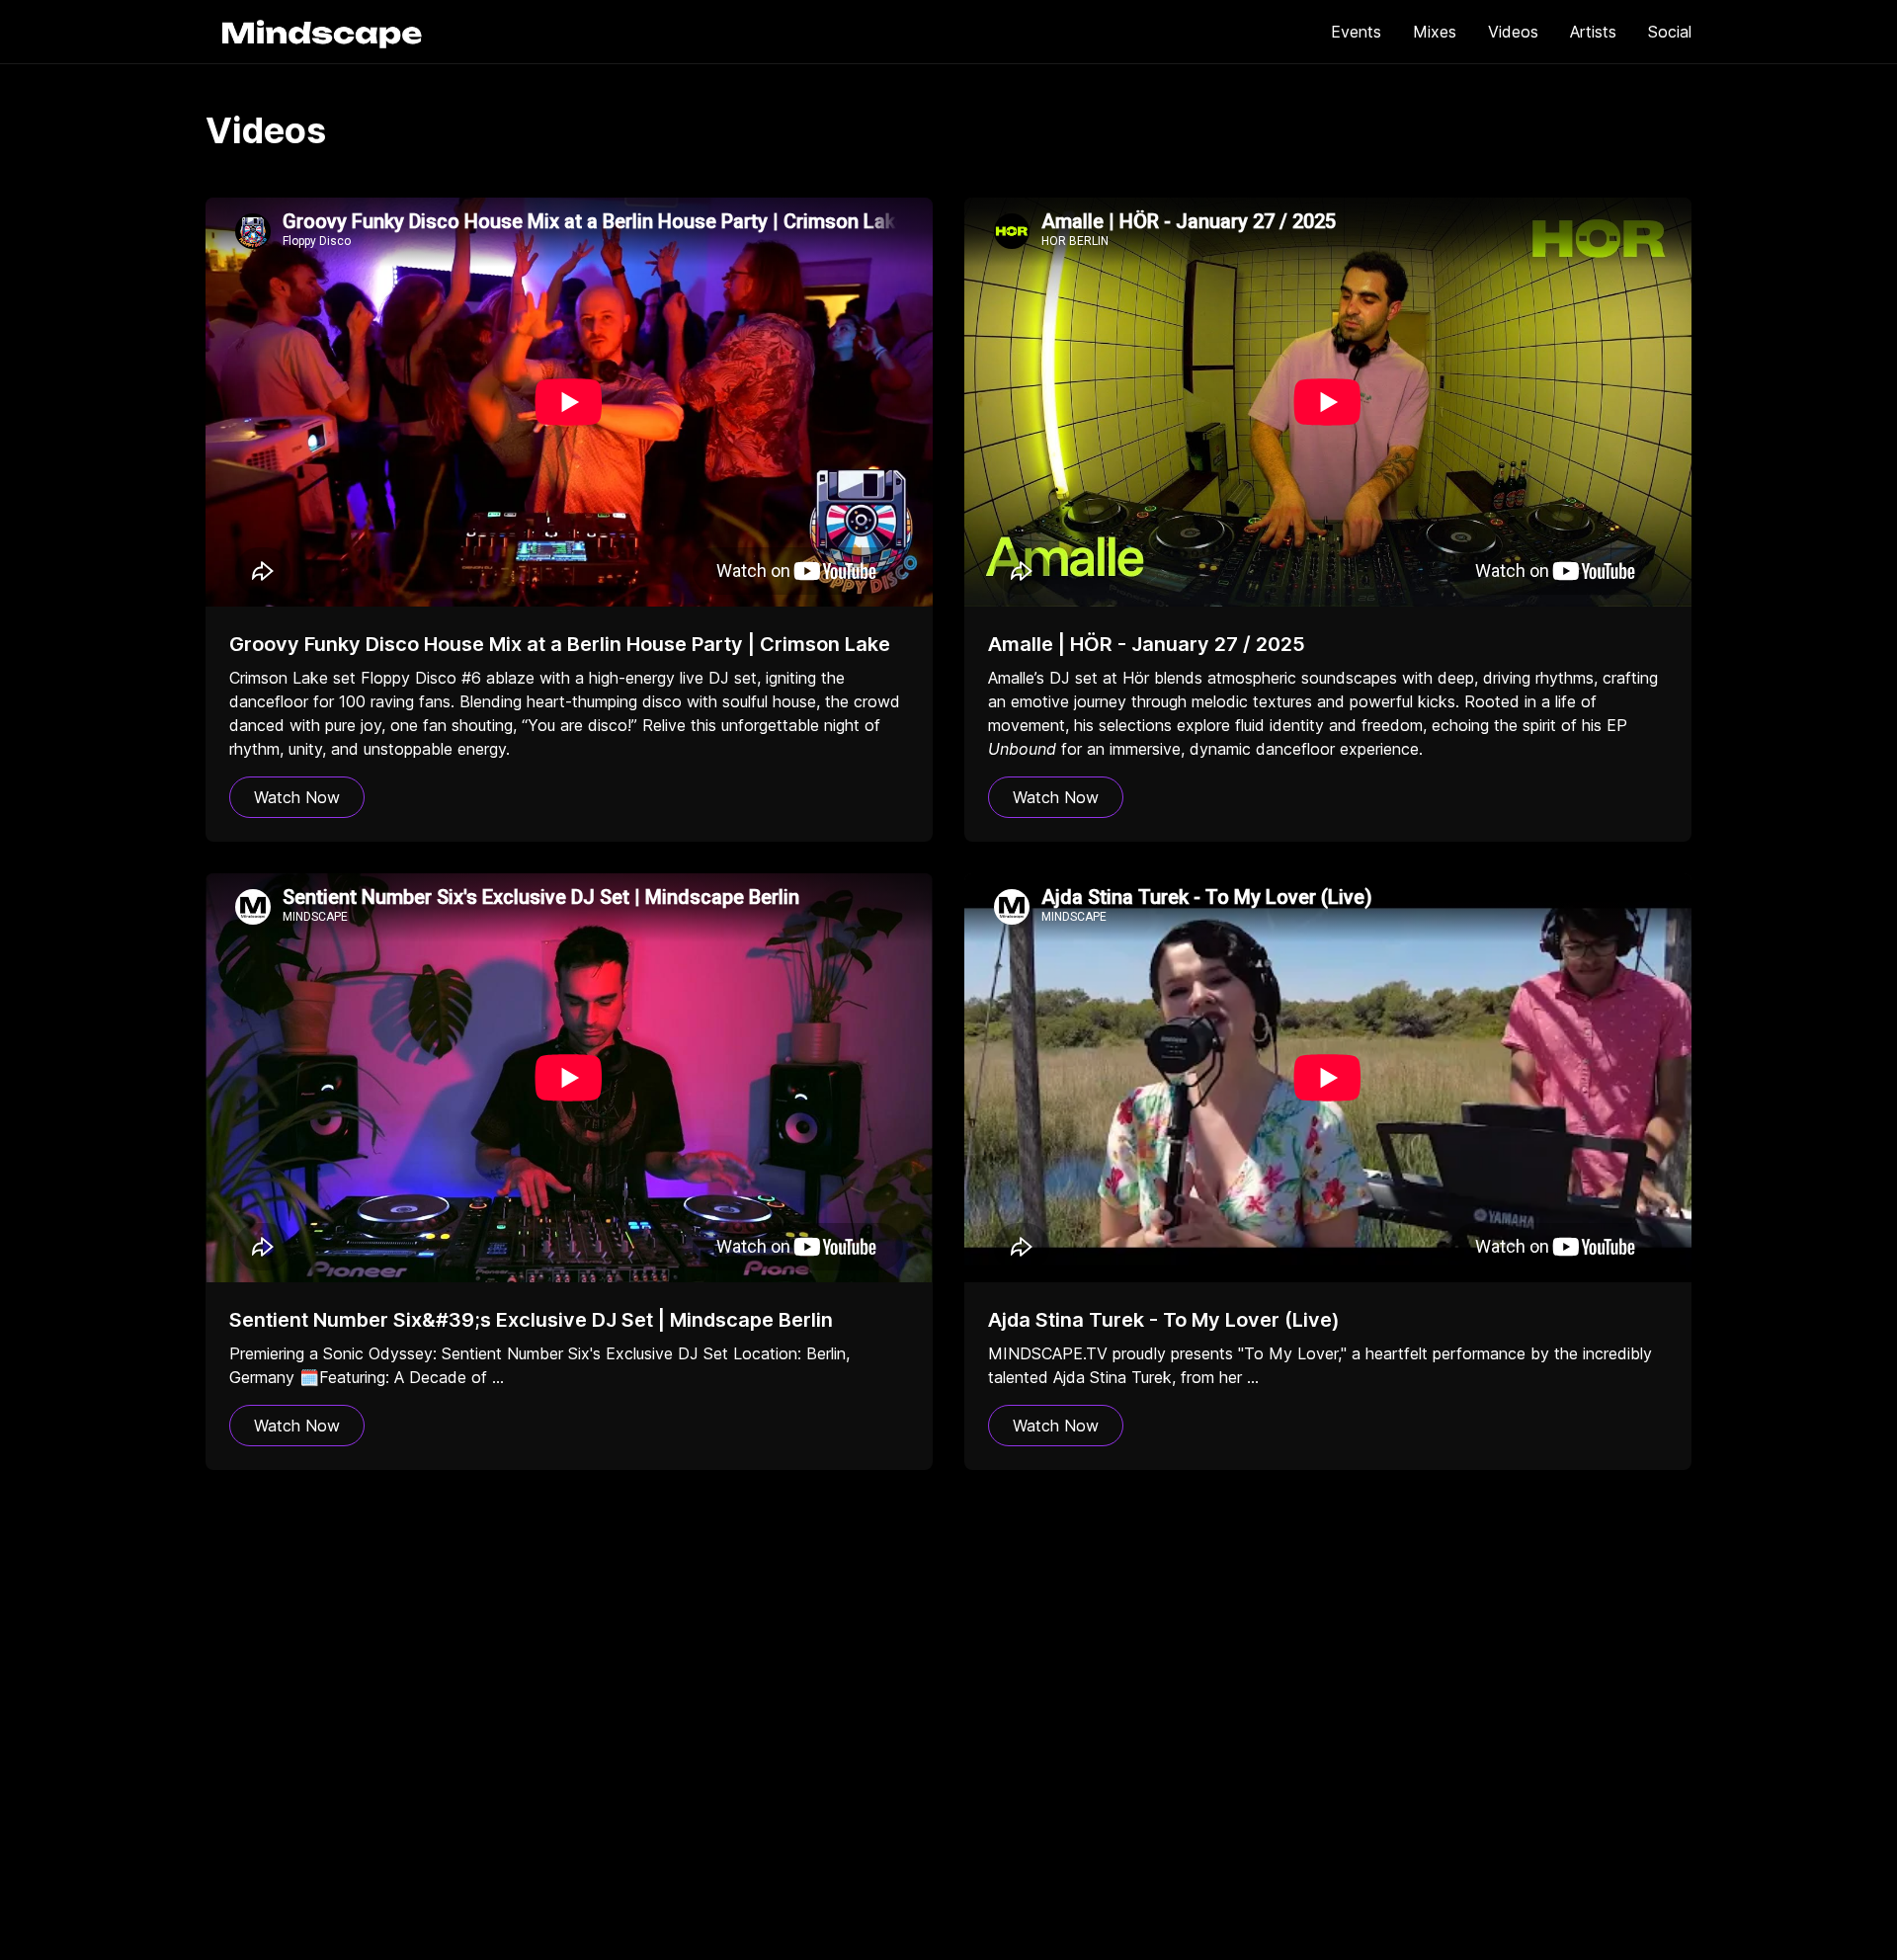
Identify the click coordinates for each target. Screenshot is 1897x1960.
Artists (1593, 32)
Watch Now (297, 797)
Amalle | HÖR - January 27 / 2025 (1147, 644)
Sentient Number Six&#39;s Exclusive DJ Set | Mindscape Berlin (531, 1320)
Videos (1513, 32)
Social (1670, 32)
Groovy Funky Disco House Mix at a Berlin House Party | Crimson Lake (560, 644)
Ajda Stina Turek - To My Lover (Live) (1164, 1320)
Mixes (1435, 32)
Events (1356, 32)
